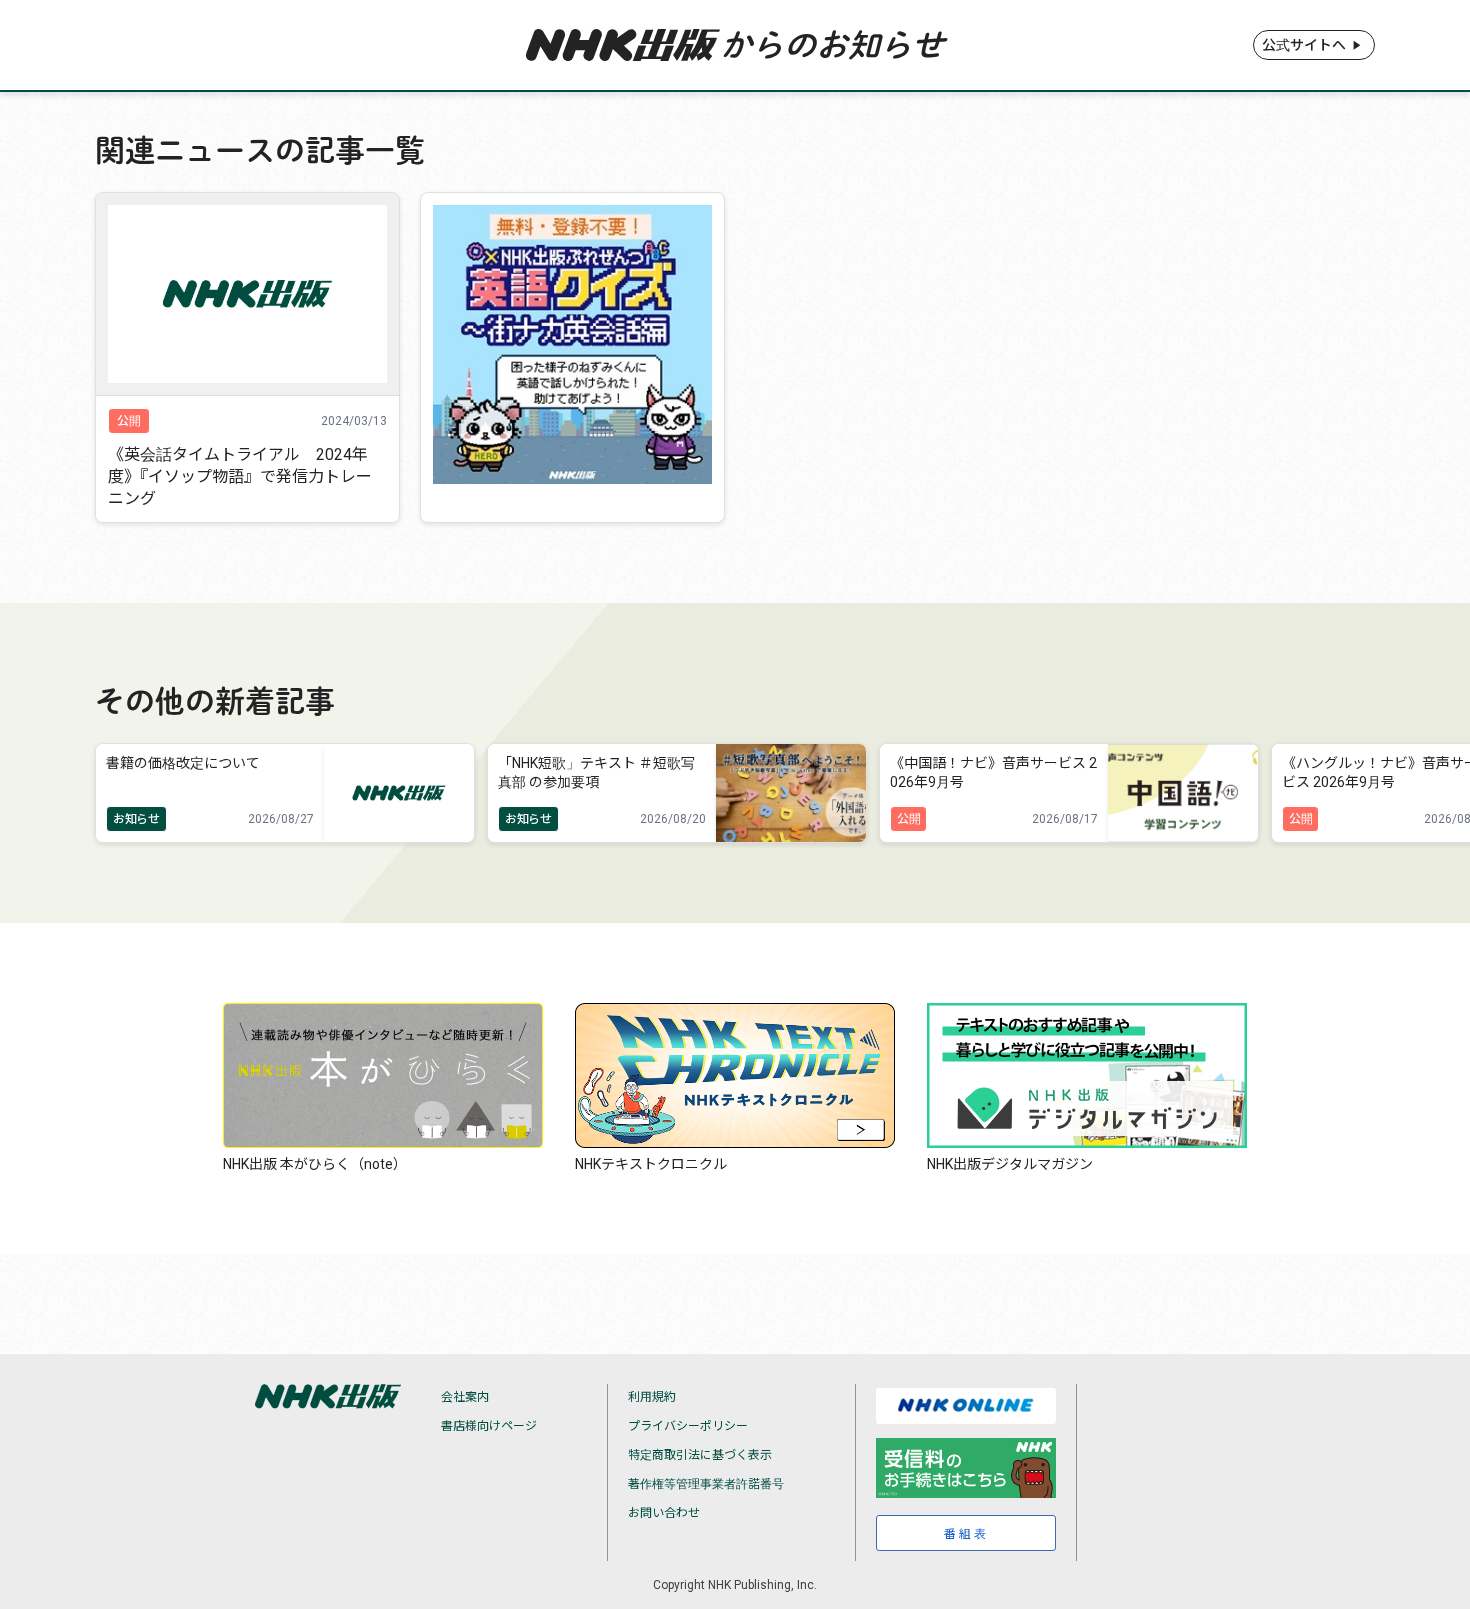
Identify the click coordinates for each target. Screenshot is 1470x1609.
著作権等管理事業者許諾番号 (706, 1484)
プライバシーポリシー (688, 1426)
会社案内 (465, 1397)
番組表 (966, 1534)
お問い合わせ (664, 1513)
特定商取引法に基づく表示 (700, 1455)
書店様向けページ (489, 1426)
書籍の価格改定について (183, 763)
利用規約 (652, 1397)
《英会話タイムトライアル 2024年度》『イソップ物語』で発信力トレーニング (240, 476)
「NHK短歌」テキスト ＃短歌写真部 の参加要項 (596, 772)
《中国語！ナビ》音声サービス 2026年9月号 (993, 772)
